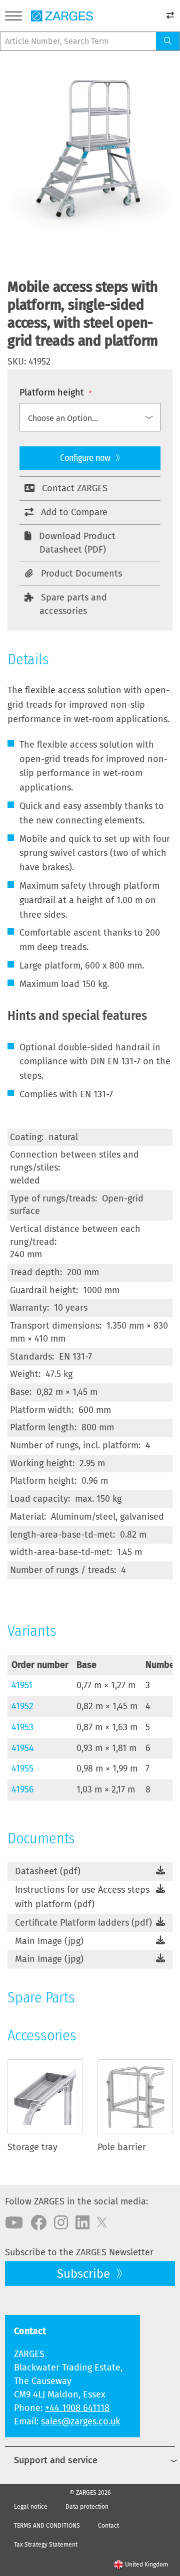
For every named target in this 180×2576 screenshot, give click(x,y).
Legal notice (31, 2507)
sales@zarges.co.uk (80, 2421)
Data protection (87, 2507)
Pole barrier (122, 2147)
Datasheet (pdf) (48, 1871)
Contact (108, 2526)
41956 (23, 1789)
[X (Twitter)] (102, 2223)
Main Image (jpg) (49, 1941)
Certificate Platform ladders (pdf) (83, 1923)
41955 (22, 1769)
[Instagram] (61, 2223)
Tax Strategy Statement (46, 2545)
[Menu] (13, 18)
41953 (22, 1727)
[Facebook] (38, 2223)
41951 (22, 1685)
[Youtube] (14, 2223)
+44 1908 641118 (77, 2408)
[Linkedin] (82, 2223)
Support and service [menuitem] (56, 2460)
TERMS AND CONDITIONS (47, 2526)
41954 (23, 1748)
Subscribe (85, 2274)
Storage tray (32, 2147)
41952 (22, 1706)
